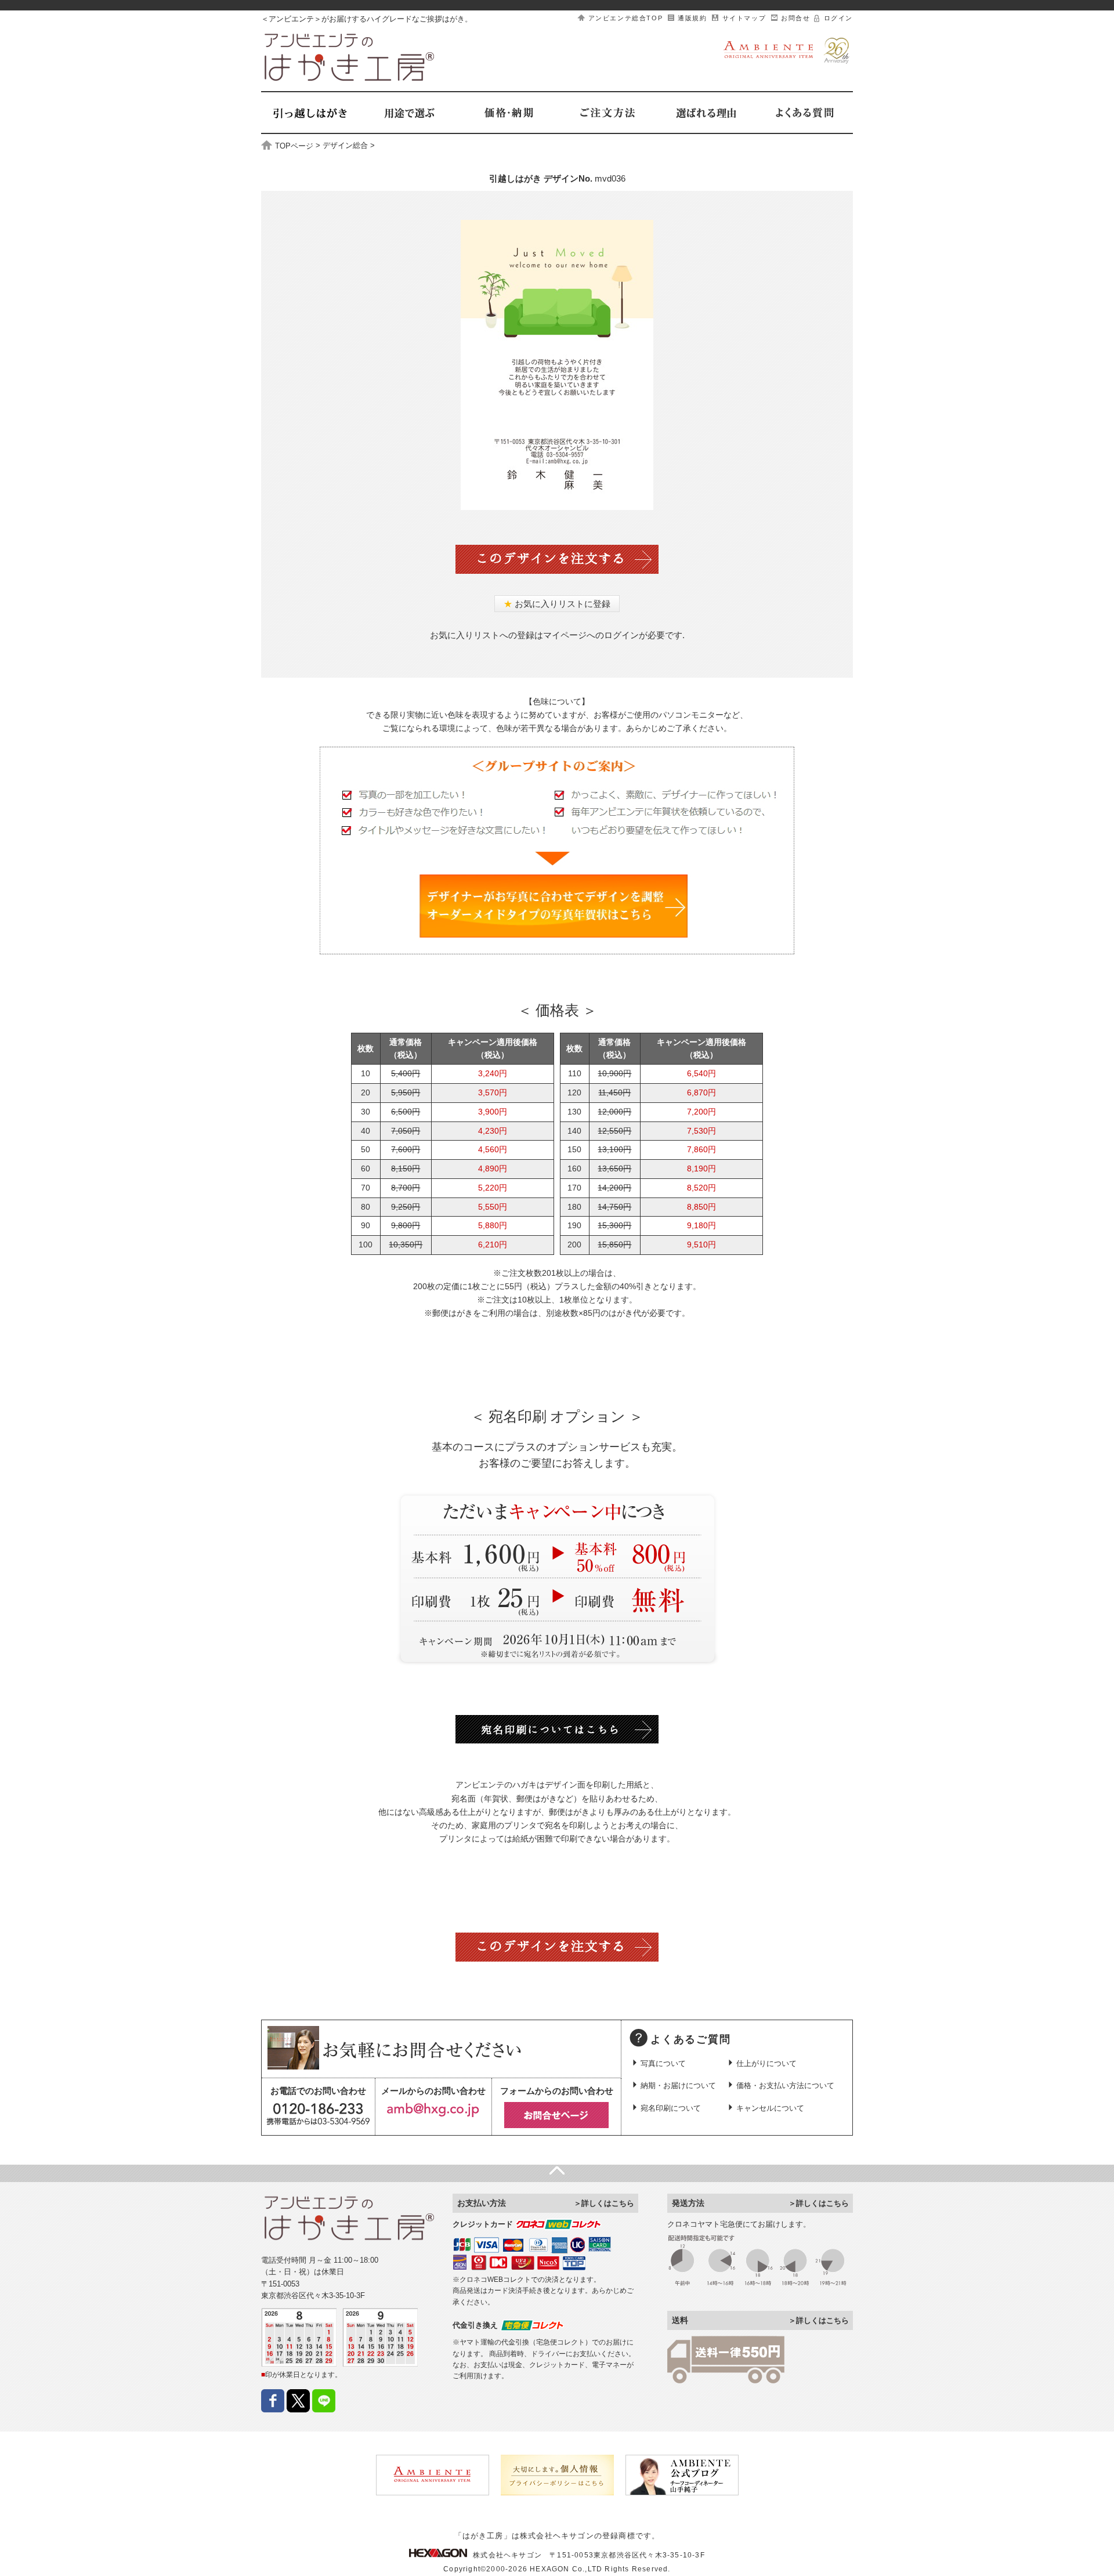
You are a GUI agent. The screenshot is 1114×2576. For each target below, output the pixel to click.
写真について (663, 2063)
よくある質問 (804, 113)
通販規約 (692, 18)
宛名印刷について (671, 2108)
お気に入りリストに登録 (557, 604)
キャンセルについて (770, 2108)
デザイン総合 (345, 146)
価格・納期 (508, 113)
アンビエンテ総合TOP (626, 18)
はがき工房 (350, 57)
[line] (324, 2407)
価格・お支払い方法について (785, 2085)
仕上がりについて (766, 2063)
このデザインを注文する (557, 559)
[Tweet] (298, 2407)
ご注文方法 (606, 113)
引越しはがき (310, 113)
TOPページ (294, 146)
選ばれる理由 (705, 113)
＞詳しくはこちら (604, 2203)
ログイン (838, 18)
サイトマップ (744, 18)
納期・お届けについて (678, 2085)
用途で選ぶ (409, 113)
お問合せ (795, 18)
